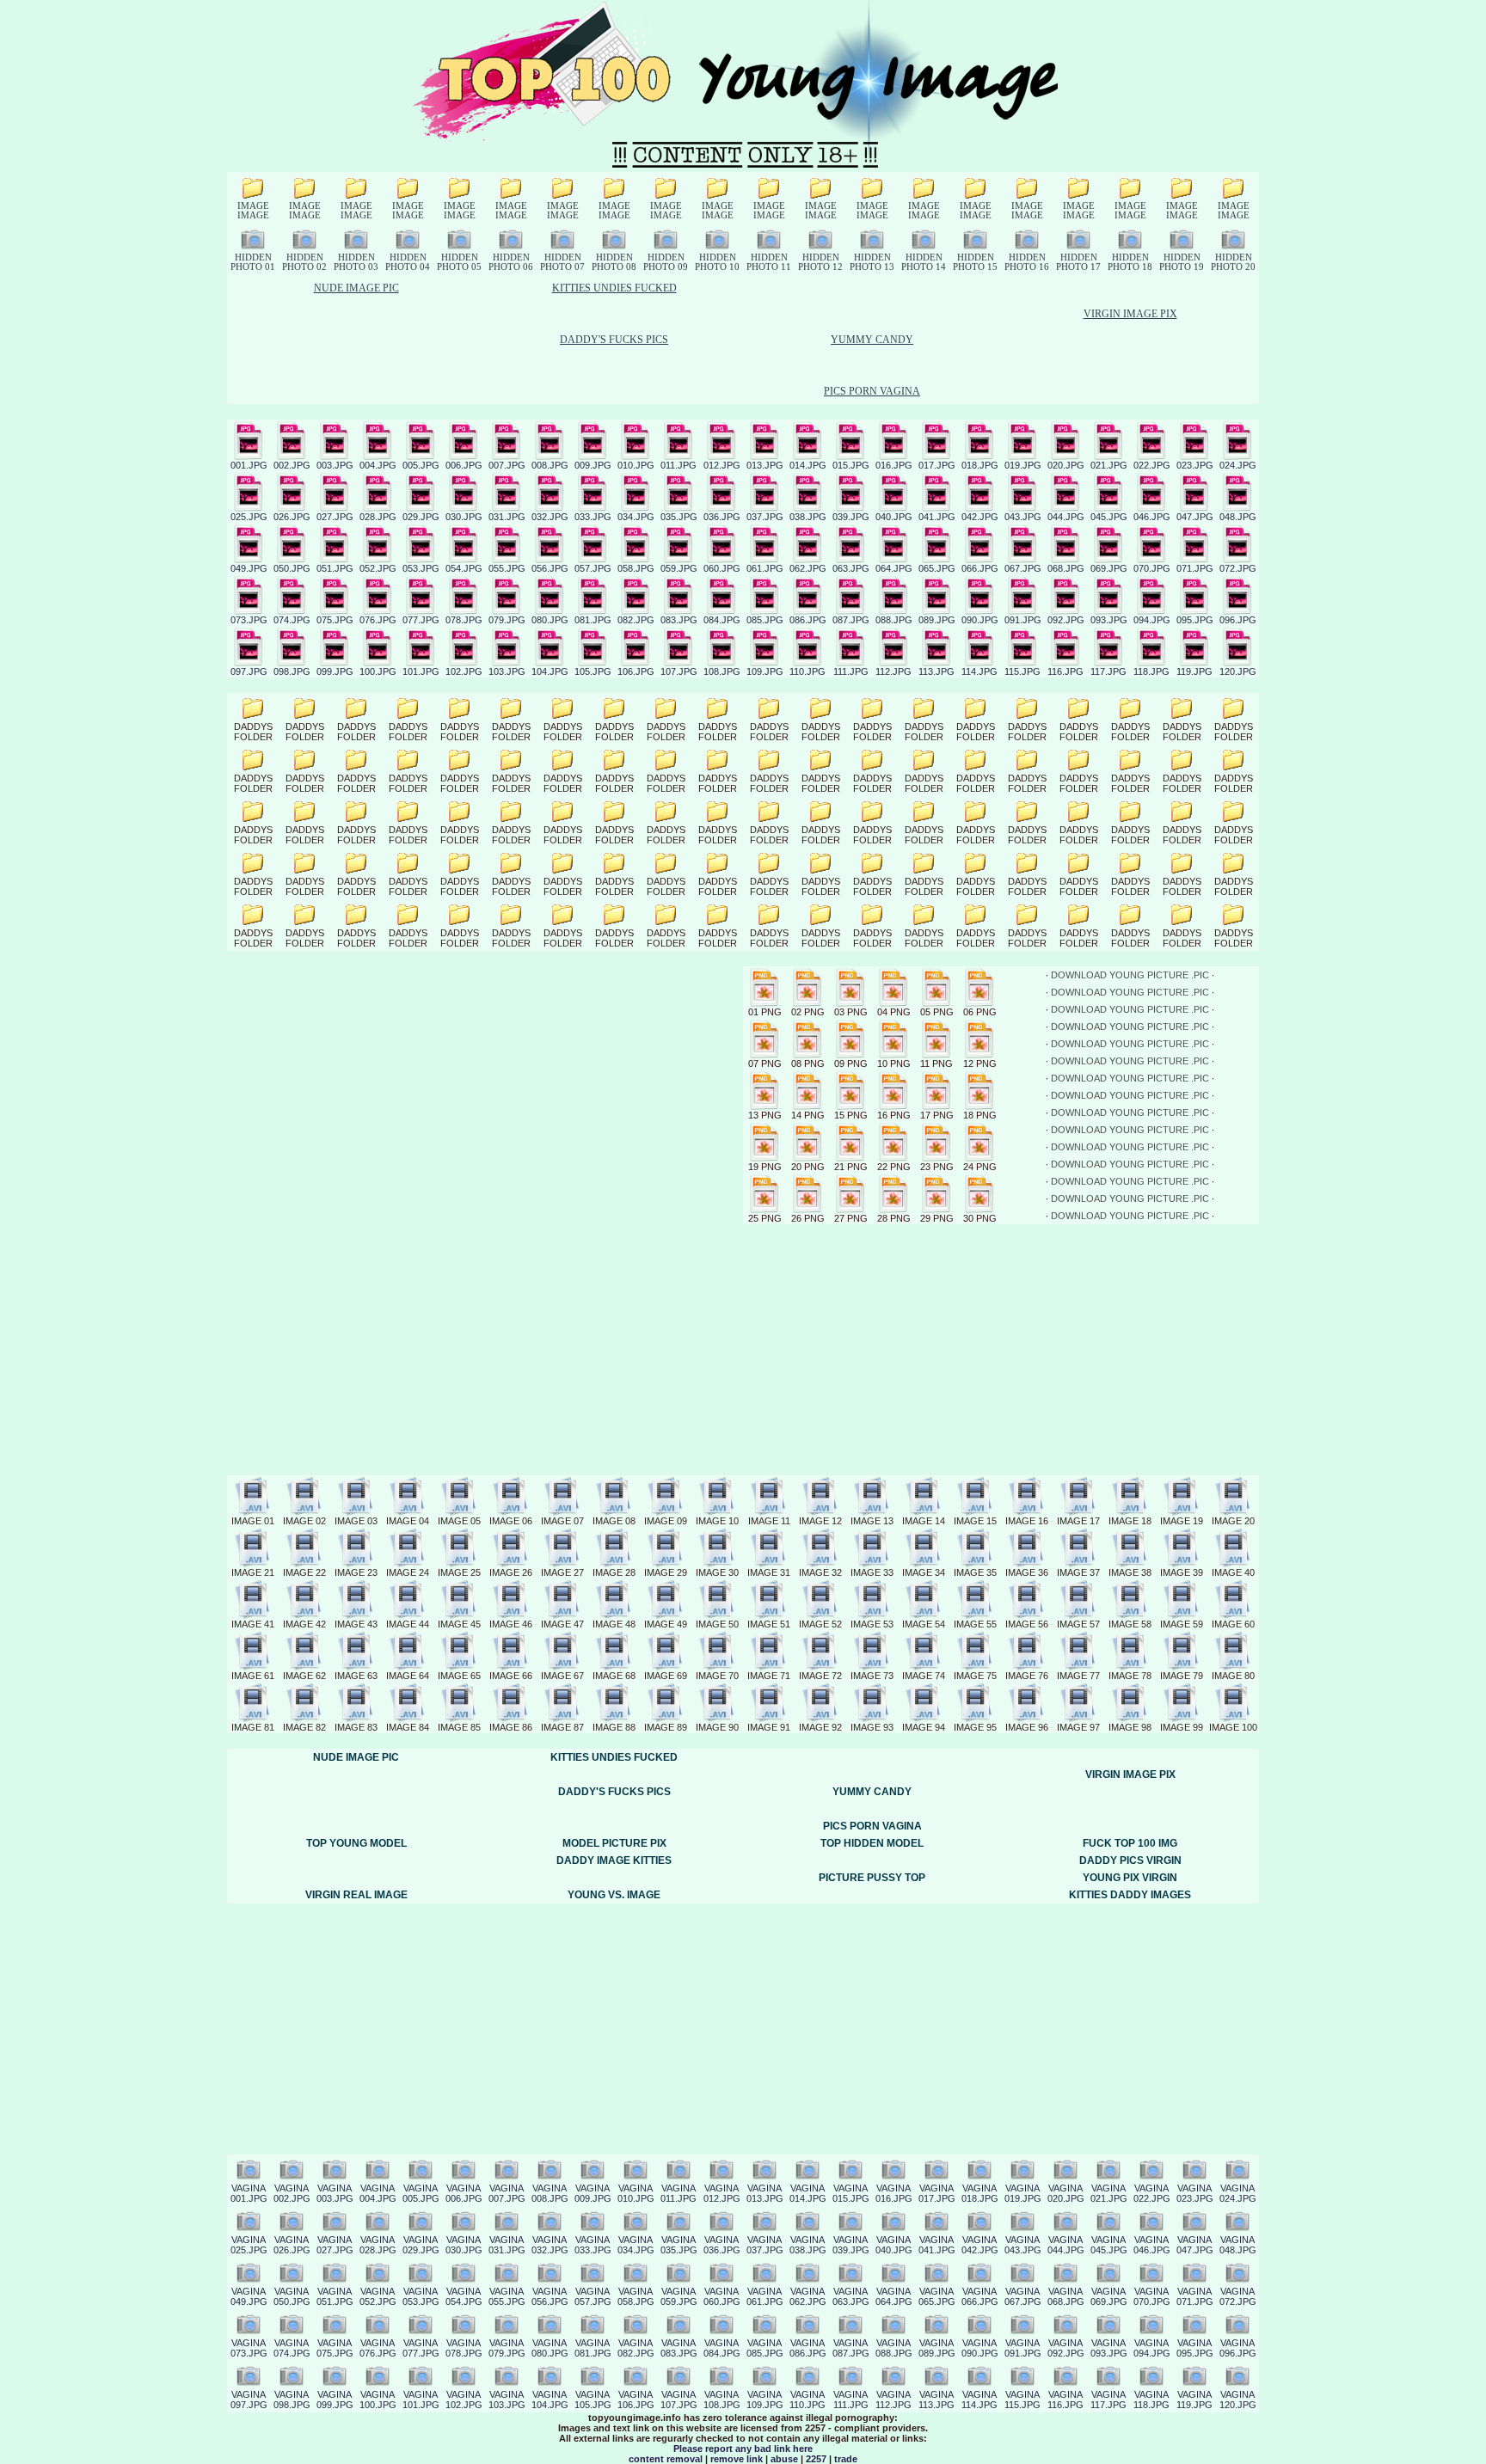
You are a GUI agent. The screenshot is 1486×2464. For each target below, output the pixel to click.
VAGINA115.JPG (1022, 2400)
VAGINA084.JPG (722, 2348)
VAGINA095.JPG (1195, 2348)
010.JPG (636, 465)
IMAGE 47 (562, 1624)
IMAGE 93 (872, 1727)
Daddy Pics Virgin (1130, 1860)
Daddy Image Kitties (614, 1860)
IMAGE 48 (614, 1624)
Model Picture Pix (614, 1843)
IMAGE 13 (872, 1521)
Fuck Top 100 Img (1130, 1843)
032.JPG (550, 517)
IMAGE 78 (1130, 1676)
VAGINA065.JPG (937, 2296)
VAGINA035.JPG (679, 2245)
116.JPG (1065, 671)
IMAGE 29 (666, 1572)
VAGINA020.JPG (1066, 2193)
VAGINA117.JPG (1108, 2400)
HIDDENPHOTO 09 (666, 262)
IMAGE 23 (356, 1572)
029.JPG (421, 517)
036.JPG (722, 517)
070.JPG (1152, 568)
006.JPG (464, 465)
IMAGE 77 (1078, 1676)
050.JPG (292, 568)
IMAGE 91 (769, 1727)
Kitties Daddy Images (1130, 1895)
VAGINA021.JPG (1109, 2193)
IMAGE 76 (1027, 1676)
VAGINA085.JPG (765, 2348)
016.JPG (894, 465)
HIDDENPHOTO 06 (511, 262)
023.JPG (1195, 465)
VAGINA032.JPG (550, 2245)
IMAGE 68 (614, 1676)
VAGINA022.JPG (1152, 2193)
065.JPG (937, 568)
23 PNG (937, 1167)
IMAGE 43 (356, 1624)
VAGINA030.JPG (464, 2245)
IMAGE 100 (1233, 1727)
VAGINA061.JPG (765, 2296)
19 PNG (765, 1167)
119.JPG (1194, 671)
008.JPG (550, 465)
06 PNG (980, 1012)
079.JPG (507, 620)
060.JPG (722, 568)
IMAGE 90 (717, 1727)
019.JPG (1023, 465)
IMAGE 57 (1078, 1624)
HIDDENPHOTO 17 (1078, 262)
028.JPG (378, 517)
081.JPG (593, 620)
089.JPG (937, 620)
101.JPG (421, 671)
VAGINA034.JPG (636, 2245)
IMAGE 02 (304, 1521)
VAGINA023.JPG (1195, 2193)
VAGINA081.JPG (593, 2348)
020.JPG (1066, 465)
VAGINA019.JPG (1023, 2193)
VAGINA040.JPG (894, 2245)
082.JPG (636, 620)
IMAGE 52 (820, 1624)
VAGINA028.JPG (378, 2245)
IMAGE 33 (872, 1572)
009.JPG (593, 465)
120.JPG (1238, 671)
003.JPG (335, 465)
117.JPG (1108, 671)
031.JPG (507, 517)
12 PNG (980, 1063)
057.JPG (593, 568)
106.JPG (636, 671)
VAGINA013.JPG (765, 2193)
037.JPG (765, 517)
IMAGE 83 (356, 1727)
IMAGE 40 (1233, 1572)
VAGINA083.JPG (679, 2348)
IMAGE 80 (1233, 1676)
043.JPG (1023, 517)
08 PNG (808, 1063)
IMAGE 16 (1027, 1521)
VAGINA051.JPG (335, 2296)
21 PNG (851, 1167)
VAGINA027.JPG (335, 2245)
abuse (784, 2459)
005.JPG (421, 465)
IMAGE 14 (924, 1521)
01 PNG (765, 1012)
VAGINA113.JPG (936, 2400)
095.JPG (1195, 620)
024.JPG (1238, 465)
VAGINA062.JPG (808, 2296)
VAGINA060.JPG (722, 2296)
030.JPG (464, 517)
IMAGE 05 (459, 1521)
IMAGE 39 (1182, 1572)
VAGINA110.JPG (807, 2400)
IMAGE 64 (408, 1676)
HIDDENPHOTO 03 (356, 262)
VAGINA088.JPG (894, 2348)
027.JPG (335, 517)
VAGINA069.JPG (1109, 2296)
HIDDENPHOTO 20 (1233, 262)
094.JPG (1152, 620)
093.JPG (1109, 620)
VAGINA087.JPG (851, 2348)
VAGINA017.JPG (937, 2193)
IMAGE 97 (1078, 1727)
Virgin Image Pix (1130, 314)
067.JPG (1023, 568)
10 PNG (894, 1063)
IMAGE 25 (459, 1572)
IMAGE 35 (975, 1572)
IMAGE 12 (820, 1521)
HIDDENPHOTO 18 (1130, 262)
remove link (737, 2459)
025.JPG (249, 517)
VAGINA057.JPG (593, 2296)
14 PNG (808, 1115)
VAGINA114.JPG (979, 2400)
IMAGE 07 (562, 1521)
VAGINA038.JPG (808, 2245)
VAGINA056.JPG (550, 2296)
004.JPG (378, 465)
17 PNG (937, 1115)
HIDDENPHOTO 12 (820, 262)
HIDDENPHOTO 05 (459, 262)
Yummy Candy (872, 340)
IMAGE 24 (408, 1572)
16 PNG (894, 1115)
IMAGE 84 (408, 1727)
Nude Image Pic (356, 288)
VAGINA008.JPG (550, 2193)
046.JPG (1152, 517)
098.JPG (292, 671)
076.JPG (378, 620)
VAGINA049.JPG (249, 2296)
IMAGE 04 (408, 1521)
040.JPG (894, 517)
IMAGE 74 (924, 1676)
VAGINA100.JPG (378, 2400)
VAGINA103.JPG (507, 2400)
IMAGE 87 (562, 1727)
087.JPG (851, 620)
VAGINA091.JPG (1023, 2348)
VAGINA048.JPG (1238, 2245)
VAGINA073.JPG (249, 2348)
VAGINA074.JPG (292, 2348)
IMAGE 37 (1078, 1572)
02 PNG (808, 1012)
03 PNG (851, 1012)
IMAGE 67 (562, 1676)
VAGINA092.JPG (1066, 2348)
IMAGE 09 (666, 1521)
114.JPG (979, 671)
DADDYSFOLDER (253, 732)
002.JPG (292, 465)
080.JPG (550, 620)
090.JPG (980, 620)
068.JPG (1066, 568)
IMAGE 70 (717, 1676)
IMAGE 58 (1130, 1624)
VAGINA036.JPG (722, 2245)
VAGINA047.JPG (1195, 2245)
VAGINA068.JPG (1066, 2296)
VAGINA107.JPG (679, 2400)
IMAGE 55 (975, 1624)
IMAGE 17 (1078, 1521)
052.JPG (378, 568)
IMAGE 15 (975, 1521)
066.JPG (980, 568)
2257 (816, 2459)
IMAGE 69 (666, 1676)
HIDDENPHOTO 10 (717, 262)
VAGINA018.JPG (980, 2193)
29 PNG (937, 1218)
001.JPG (249, 465)
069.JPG (1109, 568)
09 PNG (851, 1063)
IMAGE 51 (769, 1624)
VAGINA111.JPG (851, 2400)
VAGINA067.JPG (1023, 2296)
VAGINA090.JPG (980, 2348)
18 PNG (980, 1115)
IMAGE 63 (356, 1676)
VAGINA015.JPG (851, 2193)
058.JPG (636, 568)
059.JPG (679, 568)
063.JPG (851, 568)
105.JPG (593, 671)
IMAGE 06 (511, 1521)
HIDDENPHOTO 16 (1027, 262)
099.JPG (335, 671)
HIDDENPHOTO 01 (253, 262)
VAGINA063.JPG (851, 2296)
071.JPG (1195, 568)
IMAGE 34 (924, 1572)
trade (846, 2459)
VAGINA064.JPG (894, 2296)
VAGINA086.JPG (808, 2348)
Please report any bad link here (743, 2449)
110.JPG (807, 671)
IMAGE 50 (717, 1624)
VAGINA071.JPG (1195, 2296)
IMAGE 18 (1130, 1521)
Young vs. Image (614, 1895)
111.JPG (851, 671)
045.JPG (1109, 517)
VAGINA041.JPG (937, 2245)
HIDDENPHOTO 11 (769, 262)
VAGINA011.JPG (679, 2193)
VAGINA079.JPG (507, 2348)
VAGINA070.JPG (1152, 2296)
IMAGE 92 (820, 1727)
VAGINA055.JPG (507, 2296)
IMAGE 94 (924, 1727)
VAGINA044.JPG (1066, 2245)
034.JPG (636, 517)
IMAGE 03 (356, 1521)
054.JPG (464, 568)
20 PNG (808, 1167)
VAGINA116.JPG (1065, 2400)
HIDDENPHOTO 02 (304, 262)
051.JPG (335, 568)
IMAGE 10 (717, 1521)
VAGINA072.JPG (1238, 2296)
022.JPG (1152, 465)
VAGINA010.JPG (636, 2193)
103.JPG (507, 671)
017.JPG (937, 465)
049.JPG (249, 568)
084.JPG (722, 620)
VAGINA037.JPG (765, 2245)
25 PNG (765, 1218)
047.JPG (1195, 517)
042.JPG (980, 517)
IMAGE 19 (1182, 1521)
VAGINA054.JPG (464, 2296)
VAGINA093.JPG (1109, 2348)
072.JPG (1238, 568)
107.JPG (679, 671)
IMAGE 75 (975, 1676)
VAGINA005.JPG (421, 2193)
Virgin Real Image (356, 1895)
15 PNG (851, 1115)
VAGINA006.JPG (464, 2193)
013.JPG (765, 465)
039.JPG (851, 517)
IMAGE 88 (614, 1727)
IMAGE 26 (511, 1572)
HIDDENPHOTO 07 (562, 262)
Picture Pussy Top (872, 1878)
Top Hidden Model (872, 1843)
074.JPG (292, 620)
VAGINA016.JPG (894, 2193)
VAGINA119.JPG (1194, 2400)
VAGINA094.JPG (1152, 2348)
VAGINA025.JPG (249, 2245)
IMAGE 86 (511, 1727)
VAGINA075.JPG (335, 2348)
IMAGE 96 (1027, 1727)
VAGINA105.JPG (593, 2400)
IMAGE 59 (1182, 1624)
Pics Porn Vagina (872, 391)
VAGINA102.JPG (464, 2400)
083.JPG (679, 620)
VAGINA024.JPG (1238, 2193)
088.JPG (894, 620)
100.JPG (378, 671)
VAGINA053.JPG (421, 2296)
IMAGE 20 (1233, 1521)
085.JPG (765, 620)
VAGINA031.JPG (507, 2245)
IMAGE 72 (820, 1676)
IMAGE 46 (511, 1624)
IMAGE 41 (253, 1624)
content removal (666, 2459)
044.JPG (1066, 517)
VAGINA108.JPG (722, 2400)
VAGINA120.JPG (1238, 2400)
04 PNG (894, 1012)
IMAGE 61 (253, 1676)
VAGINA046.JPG (1152, 2245)
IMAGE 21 (253, 1572)
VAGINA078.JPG (464, 2348)
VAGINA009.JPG (593, 2193)
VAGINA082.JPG (636, 2348)
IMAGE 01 (253, 1521)
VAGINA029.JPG (421, 2245)
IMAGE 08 (614, 1521)
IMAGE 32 (820, 1572)
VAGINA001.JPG (249, 2193)
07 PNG (765, 1063)
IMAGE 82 (304, 1727)
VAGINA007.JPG (507, 2193)
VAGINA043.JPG (1023, 2245)
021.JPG (1109, 465)
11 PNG (936, 1063)
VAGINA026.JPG (292, 2245)
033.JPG (593, 517)
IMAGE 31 (769, 1572)
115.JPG (1022, 671)
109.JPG (765, 671)
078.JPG (464, 620)
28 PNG (894, 1218)
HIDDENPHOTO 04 (408, 262)
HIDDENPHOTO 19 (1182, 262)
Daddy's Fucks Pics (614, 340)
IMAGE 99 (1182, 1727)
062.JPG (808, 568)
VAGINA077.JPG (421, 2348)
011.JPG (679, 465)
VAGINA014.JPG (808, 2193)
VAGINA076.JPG (378, 2348)
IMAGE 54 (924, 1624)
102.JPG (464, 671)
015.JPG (851, 465)
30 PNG (980, 1218)
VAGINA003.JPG (335, 2193)
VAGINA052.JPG (378, 2296)
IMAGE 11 (769, 1521)
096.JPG (1238, 620)
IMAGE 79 (1182, 1676)
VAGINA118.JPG (1151, 2400)
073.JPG (249, 620)
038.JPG (808, 517)
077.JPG (421, 620)
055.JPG (507, 568)
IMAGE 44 (408, 1624)
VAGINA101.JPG (421, 2400)
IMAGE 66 (511, 1676)
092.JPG (1066, 620)
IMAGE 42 (304, 1624)
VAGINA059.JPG (679, 2296)
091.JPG (1023, 620)
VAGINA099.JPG (335, 2400)
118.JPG (1151, 671)
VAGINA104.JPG (550, 2400)
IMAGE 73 (872, 1676)
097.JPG (249, 671)
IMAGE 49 (666, 1624)
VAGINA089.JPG (937, 2348)
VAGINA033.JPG (593, 2245)
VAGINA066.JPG (980, 2296)
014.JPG (808, 465)
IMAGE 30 (717, 1572)
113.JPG (936, 671)
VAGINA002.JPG (292, 2193)
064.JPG (894, 568)
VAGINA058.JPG (636, 2296)
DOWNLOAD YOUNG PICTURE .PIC (1130, 975)
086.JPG (808, 620)
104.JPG (550, 671)
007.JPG (507, 465)
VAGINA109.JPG (765, 2400)
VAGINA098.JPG (292, 2400)
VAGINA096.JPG (1238, 2348)
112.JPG (893, 671)
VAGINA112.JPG (893, 2400)
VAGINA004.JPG (378, 2193)
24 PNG (980, 1167)
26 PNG (808, 1218)
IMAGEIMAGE (253, 211)
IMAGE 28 (614, 1572)
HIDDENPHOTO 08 (614, 262)
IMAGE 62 (304, 1676)
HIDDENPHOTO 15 (975, 262)
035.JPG (679, 517)
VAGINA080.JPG (550, 2348)
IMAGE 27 (562, 1572)
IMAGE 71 (769, 1676)
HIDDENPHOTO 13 (872, 262)
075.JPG (335, 620)
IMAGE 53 (872, 1624)
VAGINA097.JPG (249, 2400)
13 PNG (765, 1115)
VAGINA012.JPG (722, 2193)
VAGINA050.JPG (292, 2296)
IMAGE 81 (253, 1727)
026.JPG (292, 517)
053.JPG (421, 568)
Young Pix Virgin (1130, 1878)
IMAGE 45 (459, 1624)
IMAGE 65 (459, 1676)
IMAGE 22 (304, 1572)
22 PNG (894, 1167)
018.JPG (980, 465)
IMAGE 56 (1027, 1624)
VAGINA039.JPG (851, 2245)
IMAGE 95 (975, 1727)
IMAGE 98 (1130, 1727)
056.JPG (550, 568)
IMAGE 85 (459, 1727)
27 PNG (851, 1218)
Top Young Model (356, 1843)
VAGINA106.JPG (636, 2400)
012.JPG (722, 465)
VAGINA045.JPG (1109, 2245)
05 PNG (937, 1012)
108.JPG (722, 671)
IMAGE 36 (1027, 1572)
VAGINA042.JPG (980, 2245)
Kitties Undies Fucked (614, 288)
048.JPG (1238, 517)
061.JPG (765, 568)
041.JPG (937, 517)
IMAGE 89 (666, 1727)
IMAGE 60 (1233, 1624)
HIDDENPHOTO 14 (924, 262)
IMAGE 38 (1130, 1572)
